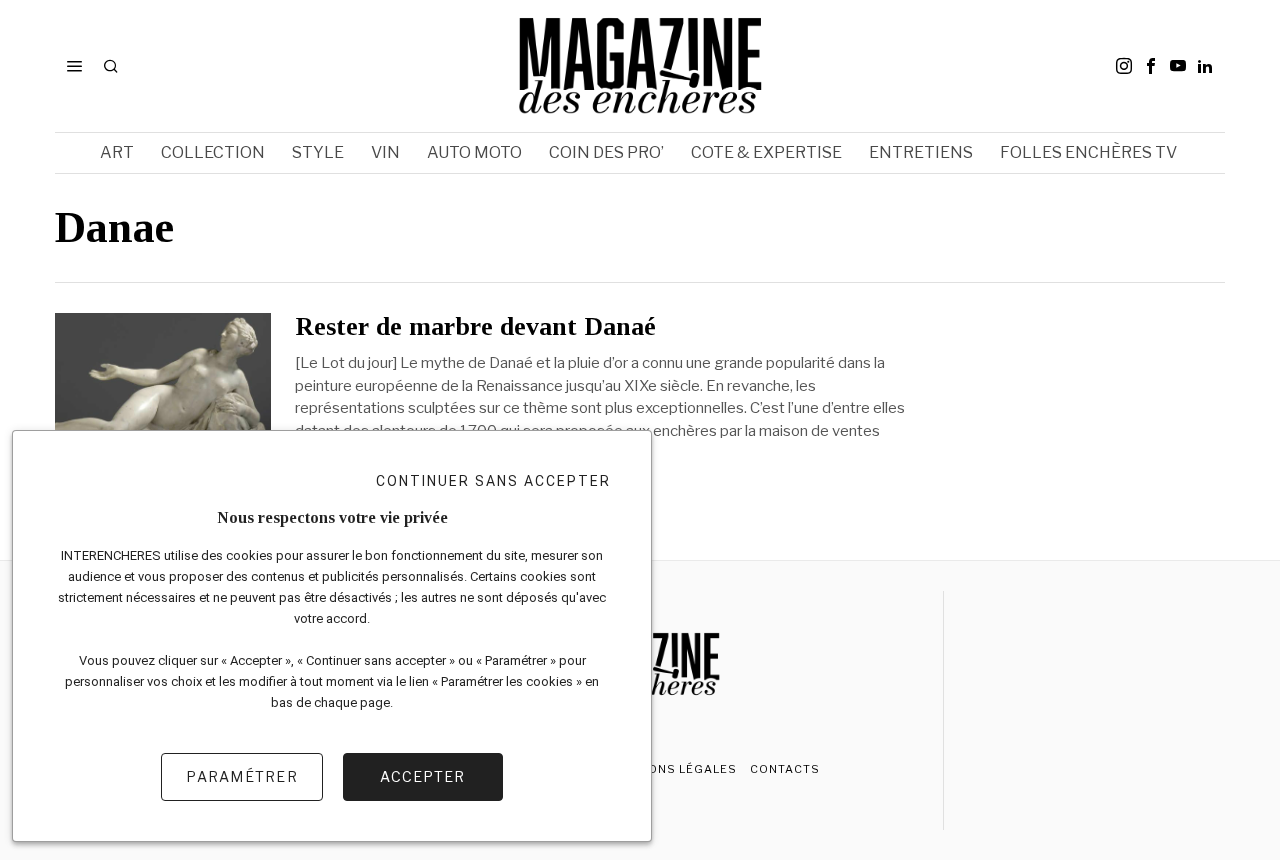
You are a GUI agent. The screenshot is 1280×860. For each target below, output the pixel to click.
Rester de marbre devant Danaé (475, 327)
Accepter (422, 776)
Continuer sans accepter (493, 481)
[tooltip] (1124, 66)
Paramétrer (242, 776)
